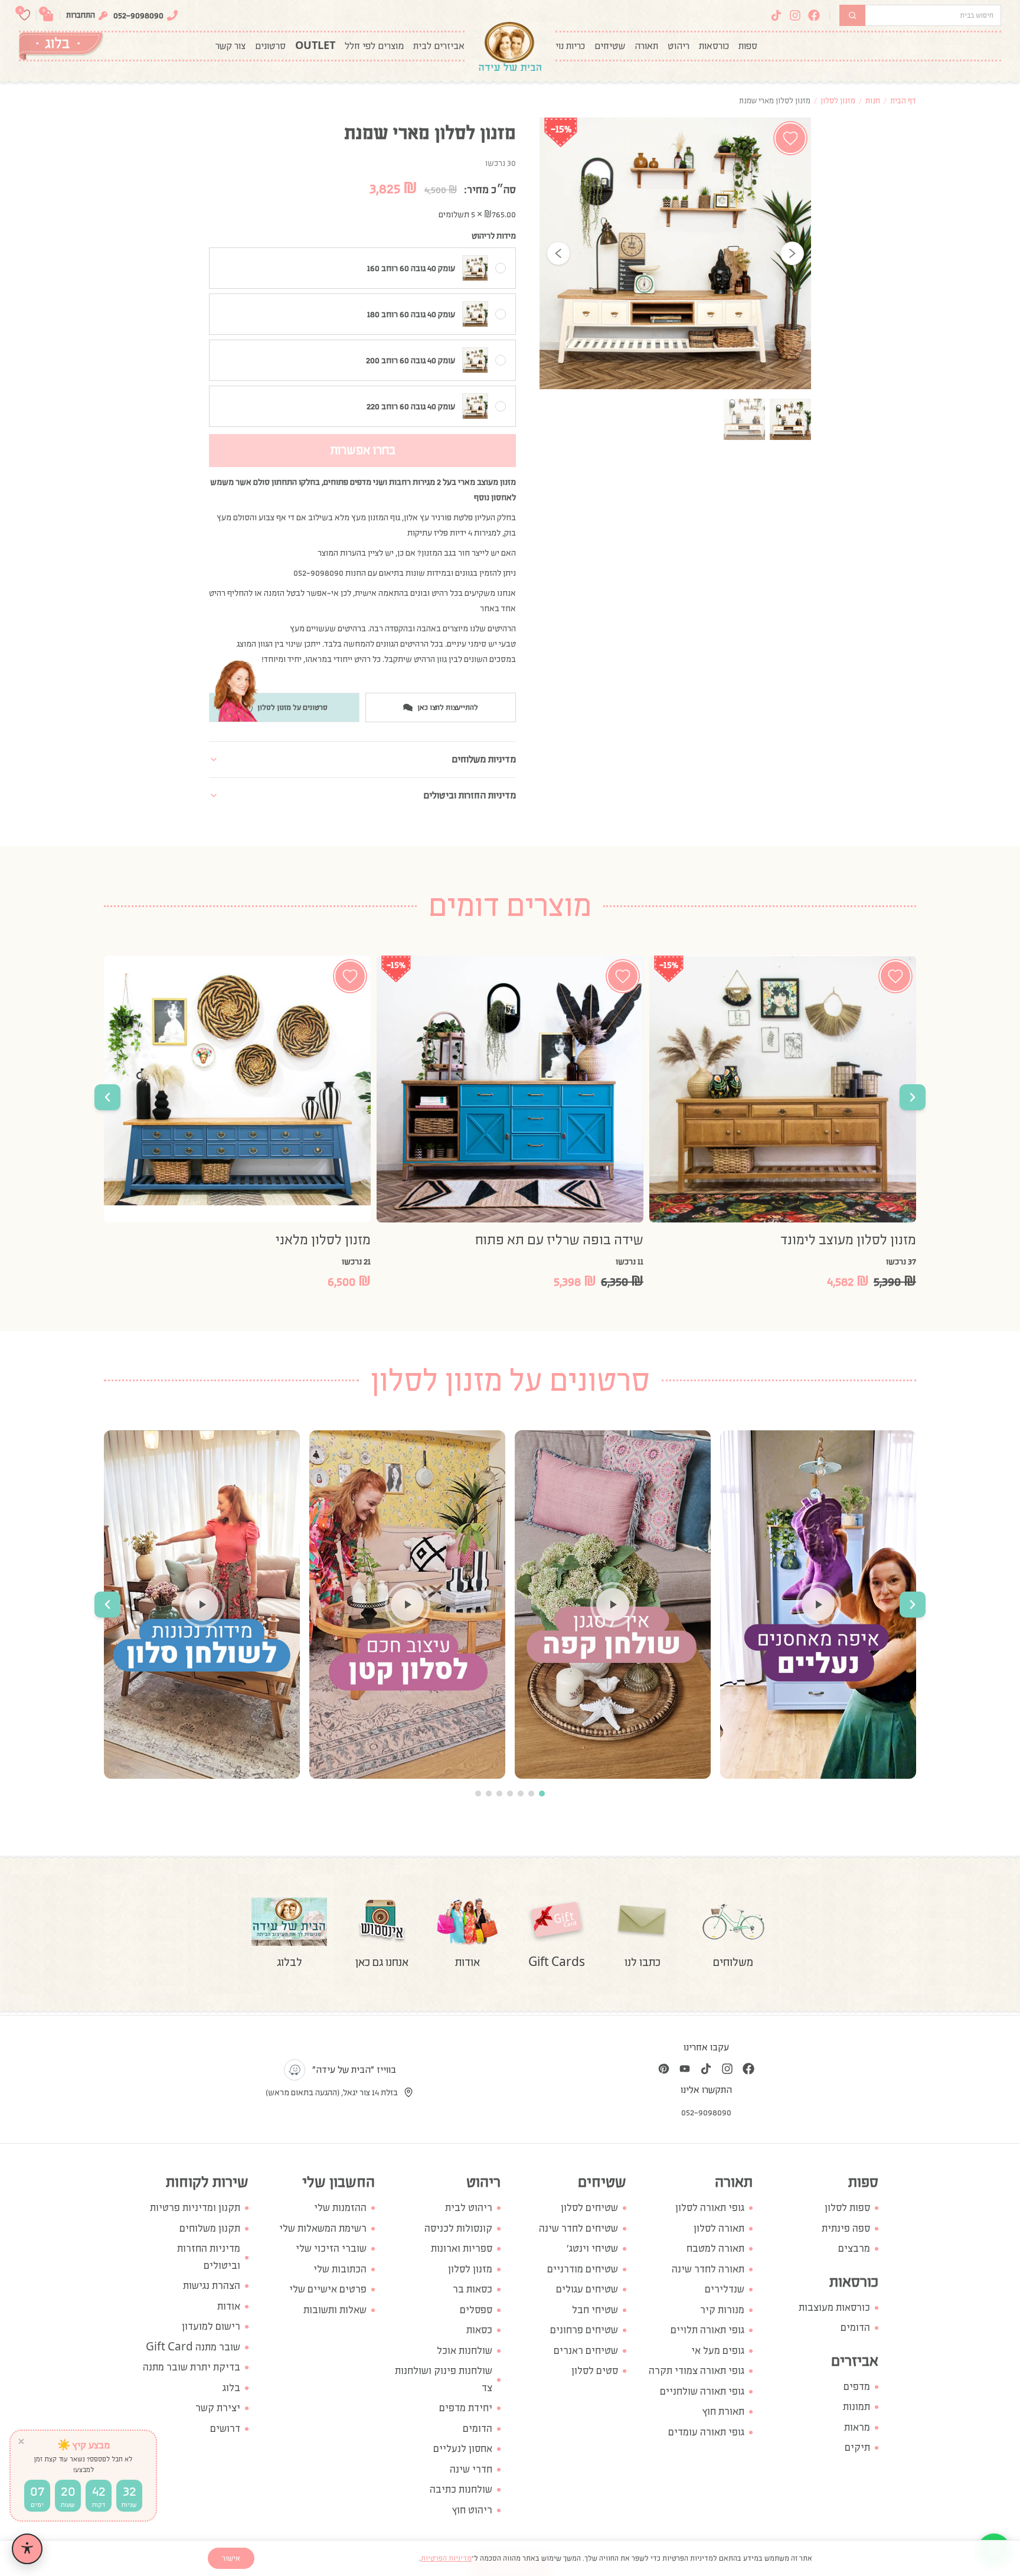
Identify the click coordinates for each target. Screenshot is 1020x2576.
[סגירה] (21, 2441)
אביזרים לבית (439, 46)
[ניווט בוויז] (295, 2070)
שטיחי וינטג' (592, 2249)
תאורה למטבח (715, 2249)
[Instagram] (795, 15)
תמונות (856, 2407)
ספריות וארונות (462, 2249)
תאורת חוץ (723, 2412)
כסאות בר (473, 2289)
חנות (873, 101)
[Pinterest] (663, 2069)
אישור (231, 2558)
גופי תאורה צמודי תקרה (697, 2371)
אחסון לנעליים (463, 2449)
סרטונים (270, 46)
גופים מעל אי (718, 2351)
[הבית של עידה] (510, 46)
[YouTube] (685, 2069)
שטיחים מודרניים (583, 2269)
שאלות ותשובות (335, 2310)
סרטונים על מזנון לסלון (292, 707)
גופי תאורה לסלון (710, 2208)
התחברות (81, 15)
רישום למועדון (211, 2326)
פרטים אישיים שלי (328, 2289)
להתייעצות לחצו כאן (448, 707)
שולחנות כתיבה (461, 2489)
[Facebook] (814, 15)
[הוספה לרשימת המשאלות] (790, 138)
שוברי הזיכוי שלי (331, 2249)
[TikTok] (776, 15)
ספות (748, 46)
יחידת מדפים (466, 2408)
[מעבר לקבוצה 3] (521, 1794)
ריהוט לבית (469, 2208)
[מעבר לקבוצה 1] (542, 1794)
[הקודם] (558, 253)
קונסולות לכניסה (458, 2228)
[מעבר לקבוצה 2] (531, 1794)
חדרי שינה (471, 2469)
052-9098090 (138, 15)
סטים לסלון (595, 2371)
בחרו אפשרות (363, 450)
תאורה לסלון (719, 2228)
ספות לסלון (847, 2208)
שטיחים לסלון (589, 2208)
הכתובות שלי (340, 2269)
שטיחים (610, 46)
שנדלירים (725, 2289)
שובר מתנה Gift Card (193, 2347)
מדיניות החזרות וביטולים (209, 2257)
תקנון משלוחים (210, 2228)
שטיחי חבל (595, 2310)
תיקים (857, 2448)
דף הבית (903, 101)
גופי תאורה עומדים (706, 2432)
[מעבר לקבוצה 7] (478, 1794)
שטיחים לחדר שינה (578, 2228)
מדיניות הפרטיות (446, 2558)
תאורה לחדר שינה (708, 2269)
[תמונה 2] (744, 419)
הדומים (855, 2328)
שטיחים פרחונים (584, 2330)
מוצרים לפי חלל (374, 46)
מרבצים (854, 2249)
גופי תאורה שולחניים (702, 2391)
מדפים (857, 2387)
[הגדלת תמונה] (675, 253)
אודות (229, 2306)
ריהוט (679, 46)
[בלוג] (61, 46)
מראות (857, 2427)
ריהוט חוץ (472, 2510)
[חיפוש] (852, 15)
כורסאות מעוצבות (834, 2308)
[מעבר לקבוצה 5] (499, 1794)
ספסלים (476, 2310)
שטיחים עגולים (587, 2289)
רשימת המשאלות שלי (323, 2228)
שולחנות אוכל (465, 2351)
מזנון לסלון (838, 101)
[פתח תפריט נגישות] (27, 2549)
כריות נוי (570, 46)
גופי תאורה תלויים (707, 2330)
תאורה (646, 46)
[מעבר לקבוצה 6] (489, 1794)
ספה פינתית (846, 2228)
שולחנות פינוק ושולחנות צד (444, 2379)
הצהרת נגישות (212, 2286)
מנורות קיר (722, 2310)
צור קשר (231, 46)
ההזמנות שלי (340, 2208)
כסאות (479, 2330)
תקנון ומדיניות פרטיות (195, 2208)
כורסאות (714, 46)
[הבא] (792, 253)
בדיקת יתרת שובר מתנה (192, 2367)
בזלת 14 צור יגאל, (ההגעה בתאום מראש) (332, 2092)
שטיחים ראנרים (586, 2351)
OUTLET (315, 46)
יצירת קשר (218, 2408)
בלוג (231, 2388)
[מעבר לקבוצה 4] (510, 1794)
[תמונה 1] (790, 419)
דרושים (225, 2429)
